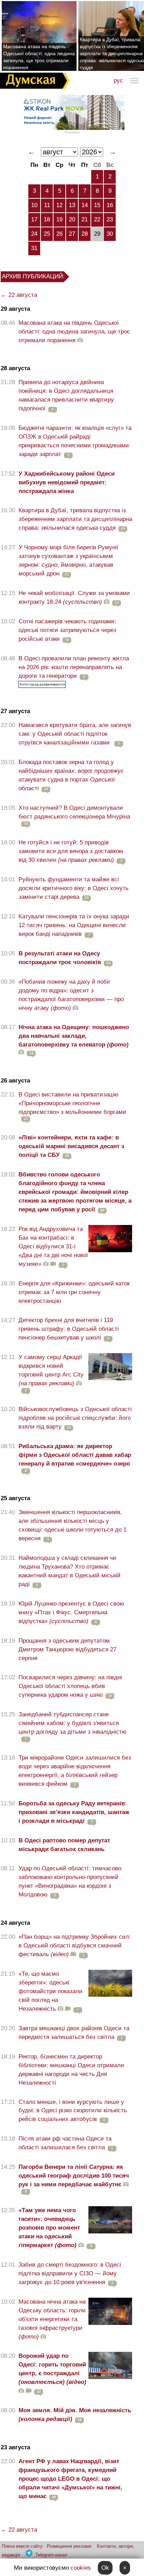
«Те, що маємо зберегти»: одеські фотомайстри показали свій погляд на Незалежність (51, 1991)
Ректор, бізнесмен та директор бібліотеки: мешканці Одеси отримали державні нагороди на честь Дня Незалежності (71, 2070)
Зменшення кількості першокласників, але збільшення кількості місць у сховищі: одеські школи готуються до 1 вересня (73, 1525)
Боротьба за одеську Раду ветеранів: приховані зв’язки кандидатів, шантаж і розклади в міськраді (74, 1812)
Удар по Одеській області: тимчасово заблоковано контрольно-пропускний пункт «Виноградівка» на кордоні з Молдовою (70, 1881)
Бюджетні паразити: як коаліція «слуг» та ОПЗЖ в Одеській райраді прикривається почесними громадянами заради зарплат (75, 441)
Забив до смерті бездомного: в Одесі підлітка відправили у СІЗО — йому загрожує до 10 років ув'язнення (70, 2273)
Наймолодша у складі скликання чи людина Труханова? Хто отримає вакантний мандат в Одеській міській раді (70, 1571)
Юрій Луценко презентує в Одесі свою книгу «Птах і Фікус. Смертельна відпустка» (71, 1612)
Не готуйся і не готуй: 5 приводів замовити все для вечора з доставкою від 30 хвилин (71, 851)
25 (47, 234)
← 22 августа (19, 295)
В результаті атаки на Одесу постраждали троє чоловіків (60, 958)
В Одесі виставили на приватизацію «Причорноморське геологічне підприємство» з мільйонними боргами (72, 1103)
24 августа (15, 1923)
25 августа (15, 1498)
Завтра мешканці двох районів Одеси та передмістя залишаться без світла (74, 2033)
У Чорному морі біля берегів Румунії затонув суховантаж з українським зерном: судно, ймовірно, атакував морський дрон (69, 560)
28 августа (15, 368)
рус (118, 80)
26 (59, 234)
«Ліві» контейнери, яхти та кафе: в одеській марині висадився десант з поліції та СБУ (71, 1146)
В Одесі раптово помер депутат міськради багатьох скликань (64, 1845)
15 (97, 205)
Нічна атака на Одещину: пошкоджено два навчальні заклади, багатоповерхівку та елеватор (74, 1036)
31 (34, 248)
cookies (81, 2568)
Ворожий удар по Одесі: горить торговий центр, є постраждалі (52, 2369)
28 (85, 234)
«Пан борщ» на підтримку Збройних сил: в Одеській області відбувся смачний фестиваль (75, 1946)
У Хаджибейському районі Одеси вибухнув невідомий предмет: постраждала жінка (67, 482)
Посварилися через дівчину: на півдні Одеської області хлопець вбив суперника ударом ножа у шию (70, 1686)
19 (59, 219)
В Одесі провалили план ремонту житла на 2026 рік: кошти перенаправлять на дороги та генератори (74, 667)
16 (110, 205)
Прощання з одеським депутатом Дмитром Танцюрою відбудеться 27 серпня (67, 1649)
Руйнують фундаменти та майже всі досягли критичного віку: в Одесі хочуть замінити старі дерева (74, 888)
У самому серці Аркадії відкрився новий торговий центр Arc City (51, 1370)
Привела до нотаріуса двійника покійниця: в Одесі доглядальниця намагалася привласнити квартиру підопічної (66, 395)
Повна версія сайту (22, 2546)
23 (110, 219)
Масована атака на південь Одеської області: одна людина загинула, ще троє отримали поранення (39, 57)
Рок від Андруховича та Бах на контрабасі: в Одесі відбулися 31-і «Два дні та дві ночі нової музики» (53, 1246)
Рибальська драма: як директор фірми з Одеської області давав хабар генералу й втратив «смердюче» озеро (75, 1455)
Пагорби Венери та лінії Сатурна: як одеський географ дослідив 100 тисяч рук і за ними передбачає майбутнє (74, 2176)
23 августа (15, 2447)
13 (72, 205)
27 (72, 234)
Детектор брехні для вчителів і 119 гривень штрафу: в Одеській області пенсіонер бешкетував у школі (69, 1329)
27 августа (15, 711)
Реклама (72, 132)
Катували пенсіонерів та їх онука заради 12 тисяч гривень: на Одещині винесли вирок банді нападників (74, 925)
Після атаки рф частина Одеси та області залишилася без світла (65, 2143)
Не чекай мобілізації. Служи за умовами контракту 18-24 (74, 597)
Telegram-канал (51, 2555)
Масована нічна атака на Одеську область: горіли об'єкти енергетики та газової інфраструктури (52, 2319)
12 (59, 205)
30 (110, 234)
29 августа (15, 309)
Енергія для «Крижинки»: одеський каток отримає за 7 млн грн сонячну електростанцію (74, 1292)
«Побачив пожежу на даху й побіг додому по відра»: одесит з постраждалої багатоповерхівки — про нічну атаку (71, 995)
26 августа (15, 1081)
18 (47, 219)
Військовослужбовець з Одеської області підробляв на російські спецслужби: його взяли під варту (75, 1418)
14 (85, 205)
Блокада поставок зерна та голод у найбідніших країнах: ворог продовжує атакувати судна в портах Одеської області (71, 775)
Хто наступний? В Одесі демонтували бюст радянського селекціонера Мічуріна (74, 812)
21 (85, 219)
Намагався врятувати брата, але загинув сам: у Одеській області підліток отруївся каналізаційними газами (75, 734)
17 (34, 219)
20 (72, 219)
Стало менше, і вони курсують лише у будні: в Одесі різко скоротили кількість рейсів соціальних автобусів (73, 2111)
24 (34, 234)
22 (97, 219)
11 (47, 205)
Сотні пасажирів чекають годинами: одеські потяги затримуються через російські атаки (67, 630)
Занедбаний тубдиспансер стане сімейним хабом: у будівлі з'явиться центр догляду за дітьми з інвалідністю (73, 1723)
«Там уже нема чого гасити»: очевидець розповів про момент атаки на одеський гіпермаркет (49, 2228)
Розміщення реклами (69, 2546)
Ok (105, 2568)
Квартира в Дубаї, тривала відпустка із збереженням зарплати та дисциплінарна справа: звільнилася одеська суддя (75, 519)
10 (34, 205)
